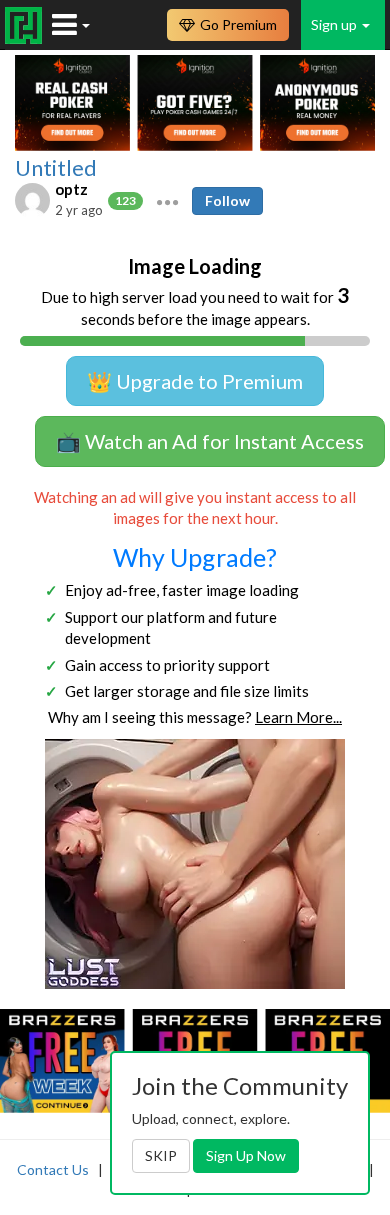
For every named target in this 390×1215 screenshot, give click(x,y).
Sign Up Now (246, 1155)
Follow (227, 200)
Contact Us (53, 1169)
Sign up (335, 24)
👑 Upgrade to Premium (195, 381)
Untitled (56, 168)
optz (71, 189)
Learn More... (298, 717)
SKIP (161, 1155)
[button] (167, 200)
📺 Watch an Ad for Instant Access (210, 441)
